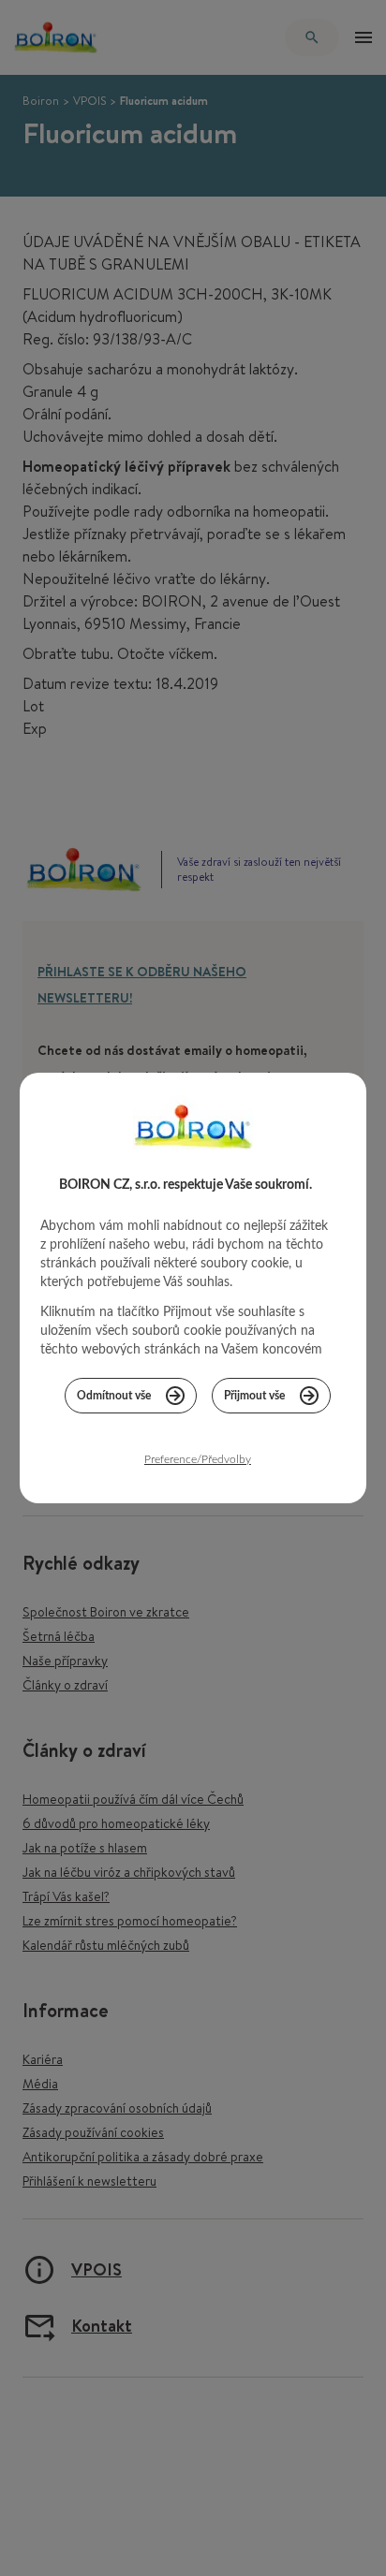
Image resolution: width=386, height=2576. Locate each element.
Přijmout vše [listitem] (254, 1396)
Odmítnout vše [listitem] (114, 1396)
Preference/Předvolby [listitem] (198, 1459)
